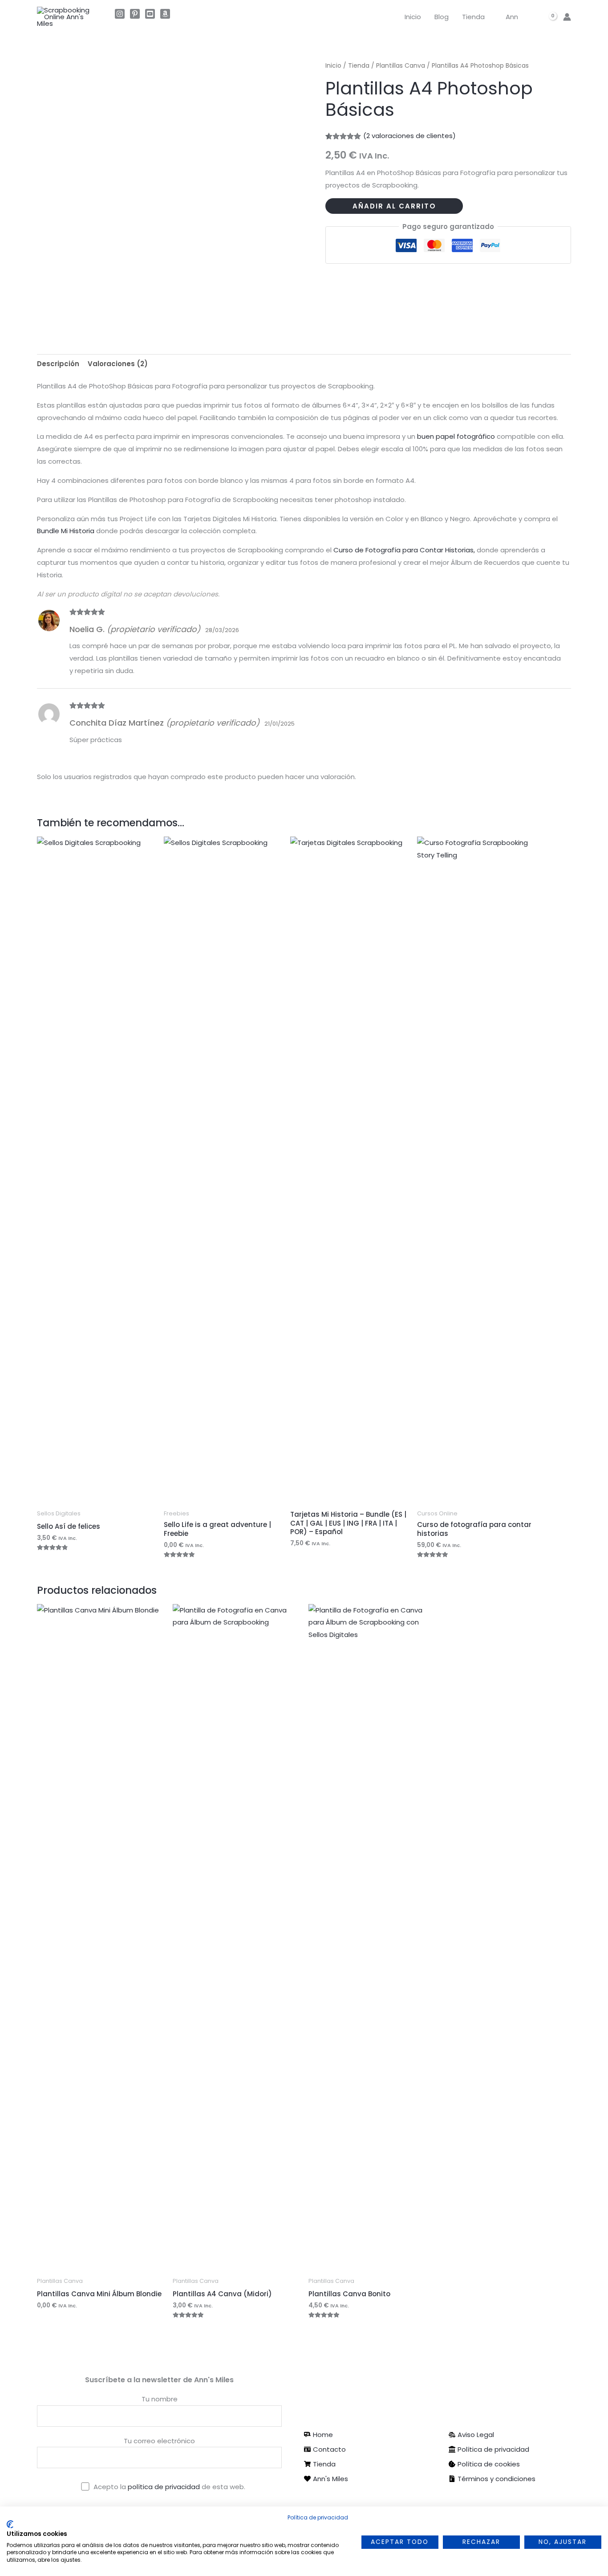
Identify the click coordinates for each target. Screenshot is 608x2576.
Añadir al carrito (394, 206)
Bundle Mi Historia (66, 531)
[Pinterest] (135, 14)
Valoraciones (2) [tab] (118, 364)
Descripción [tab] (58, 364)
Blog (442, 17)
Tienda (473, 17)
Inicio (413, 17)
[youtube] (150, 14)
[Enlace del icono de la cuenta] (567, 17)
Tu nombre (160, 2399)
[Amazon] (165, 14)
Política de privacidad (318, 2517)
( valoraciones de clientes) (409, 136)
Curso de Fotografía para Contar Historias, (405, 550)
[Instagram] (120, 14)
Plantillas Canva (401, 66)
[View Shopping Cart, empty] (548, 17)
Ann (512, 17)
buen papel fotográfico (456, 436)
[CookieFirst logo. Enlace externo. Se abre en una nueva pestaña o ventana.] (10, 2524)
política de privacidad (165, 2487)
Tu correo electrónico (159, 2441)
